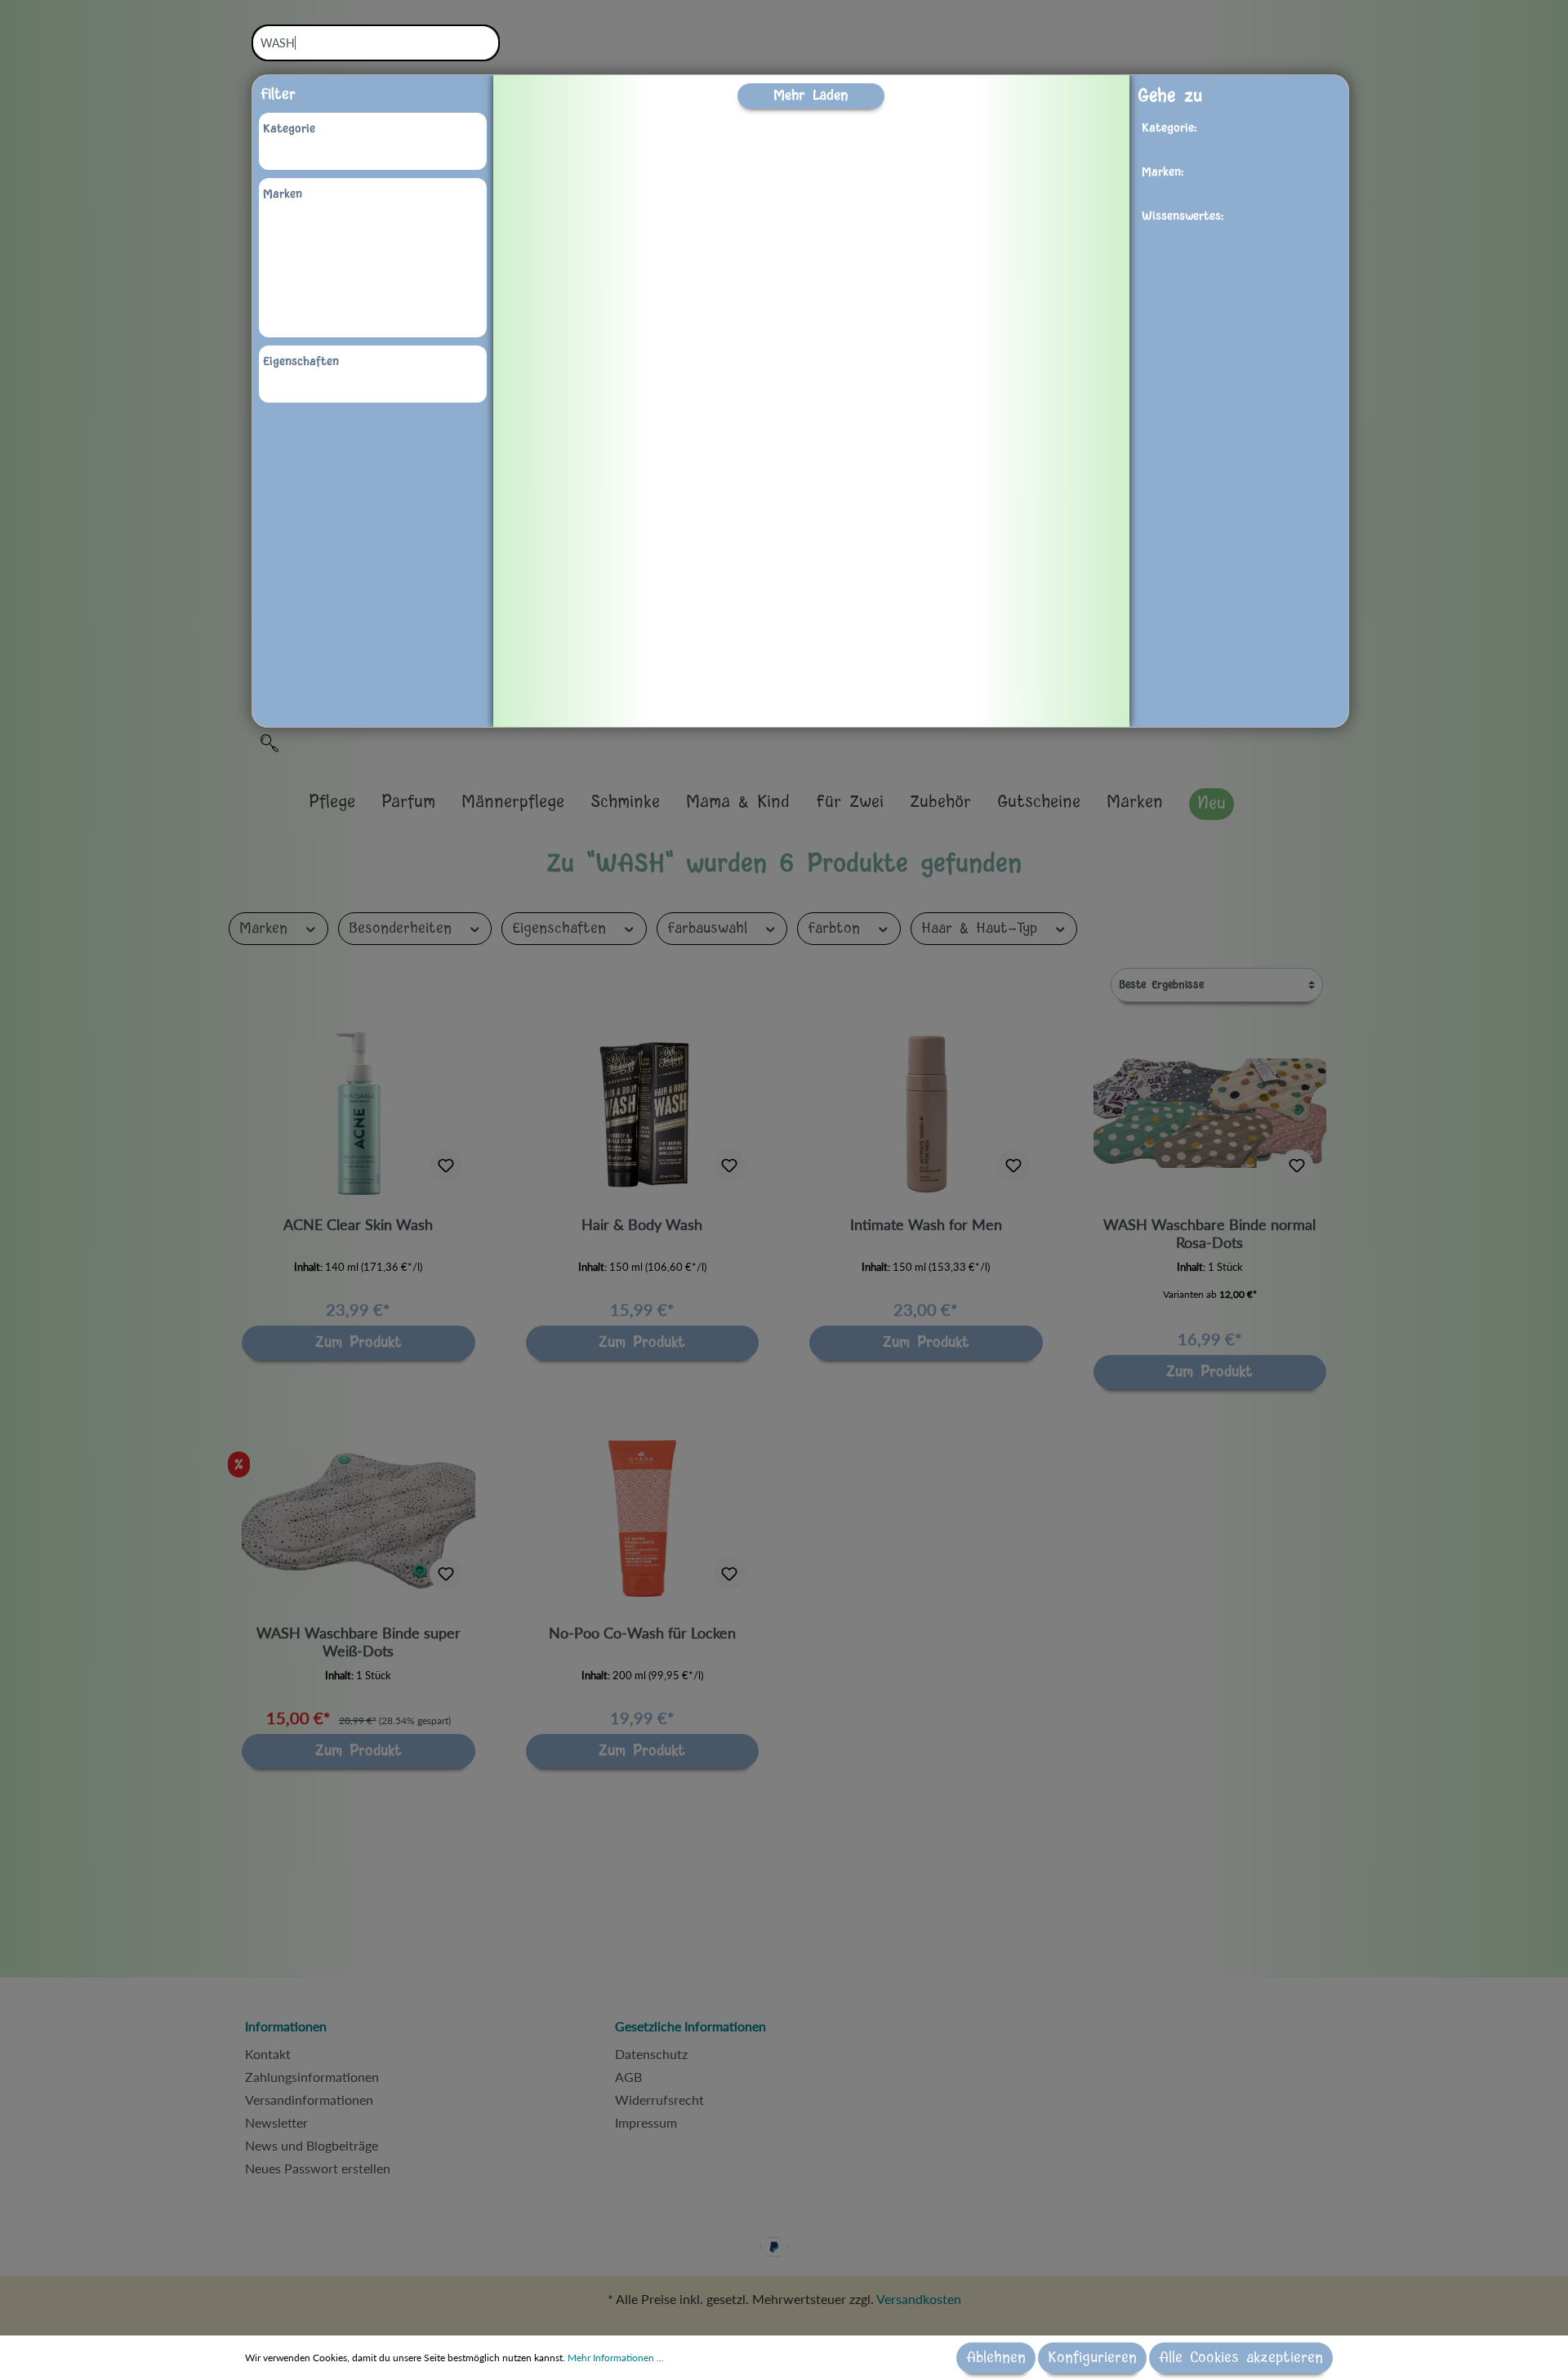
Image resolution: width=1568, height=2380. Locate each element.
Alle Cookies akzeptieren (1241, 2358)
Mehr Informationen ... (616, 2358)
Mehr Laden (811, 95)
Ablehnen (996, 2358)
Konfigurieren (1092, 2358)
